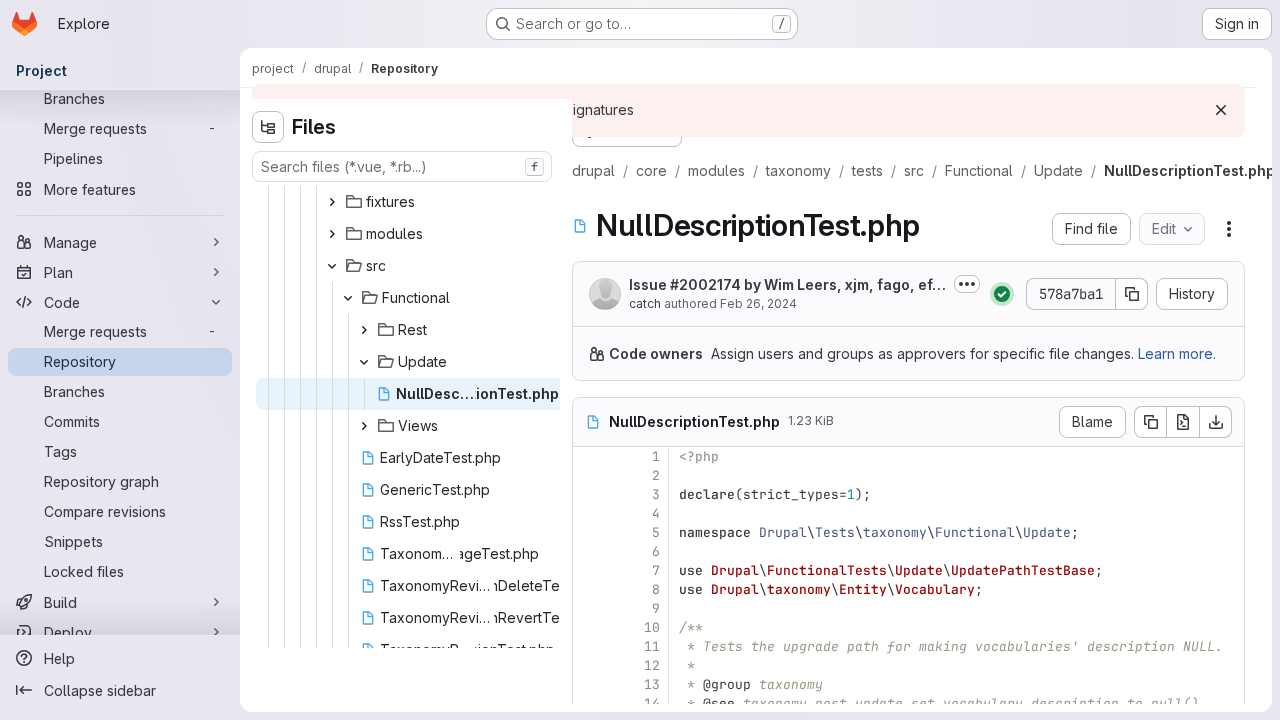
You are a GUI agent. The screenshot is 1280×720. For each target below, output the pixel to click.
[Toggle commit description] (967, 284)
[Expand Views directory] (364, 426)
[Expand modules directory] (332, 234)
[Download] (1216, 422)
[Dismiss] (1221, 110)
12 (652, 665)
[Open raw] (1183, 422)
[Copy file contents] (1150, 422)
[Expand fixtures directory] (332, 202)
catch (645, 303)
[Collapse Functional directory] (348, 298)
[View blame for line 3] (590, 494)
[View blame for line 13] (590, 684)
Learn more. (1177, 353)
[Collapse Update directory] (364, 362)
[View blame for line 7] (590, 570)
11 (652, 646)
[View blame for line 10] (590, 627)
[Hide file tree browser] (268, 127)
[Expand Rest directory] (364, 330)
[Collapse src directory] (332, 266)
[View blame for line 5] (590, 532)
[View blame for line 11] (590, 646)
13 (652, 684)
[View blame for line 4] (590, 513)
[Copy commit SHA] (1132, 294)
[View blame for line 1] (590, 456)
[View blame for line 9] (590, 608)
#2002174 (705, 284)
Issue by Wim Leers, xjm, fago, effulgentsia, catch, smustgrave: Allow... (783, 285)
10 (652, 627)
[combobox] (402, 166)
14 (652, 703)
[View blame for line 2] (590, 475)
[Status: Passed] (1002, 294)
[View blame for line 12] (590, 665)
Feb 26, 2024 (758, 303)
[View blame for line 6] (590, 551)
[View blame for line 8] (590, 589)
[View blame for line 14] (590, 703)
